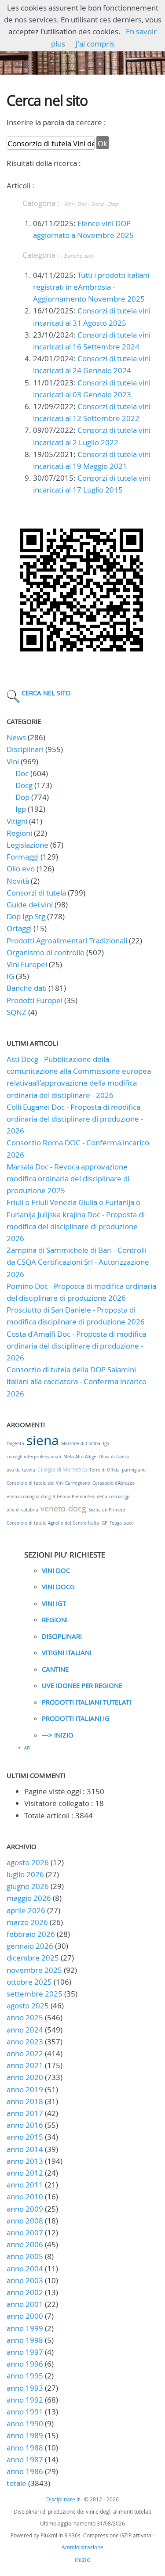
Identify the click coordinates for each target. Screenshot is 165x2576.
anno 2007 (25, 2232)
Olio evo (21, 869)
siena (43, 1440)
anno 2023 (25, 2042)
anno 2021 (25, 2065)
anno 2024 (25, 2030)
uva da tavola (21, 1470)
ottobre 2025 (29, 1982)
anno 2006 (25, 2244)
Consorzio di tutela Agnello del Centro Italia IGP (57, 1523)
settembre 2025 (35, 1994)
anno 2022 (25, 2053)
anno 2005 (25, 2256)
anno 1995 (25, 2376)
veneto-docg (63, 1508)
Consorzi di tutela (36, 893)
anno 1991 (25, 2412)
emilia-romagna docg (29, 1497)
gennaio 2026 (30, 1946)
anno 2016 (25, 2125)
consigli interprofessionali (34, 1457)
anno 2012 (25, 2173)
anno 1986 (25, 2471)
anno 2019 (25, 2089)
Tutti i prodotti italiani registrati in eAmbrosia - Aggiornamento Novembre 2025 (91, 287)
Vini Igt (54, 1603)
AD (27, 1748)
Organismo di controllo (46, 952)
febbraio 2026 (31, 1934)
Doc (22, 773)
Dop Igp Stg (26, 916)
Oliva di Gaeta (114, 1457)
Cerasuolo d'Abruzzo (114, 1483)
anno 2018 (25, 2101)
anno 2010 (25, 2196)
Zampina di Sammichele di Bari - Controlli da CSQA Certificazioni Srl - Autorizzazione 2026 (78, 1262)
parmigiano (134, 1470)
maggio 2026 (29, 1898)
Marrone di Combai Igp (85, 1444)
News (16, 737)
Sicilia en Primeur (107, 1510)
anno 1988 (25, 2448)
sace (129, 1523)
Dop (22, 797)
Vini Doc (56, 1570)
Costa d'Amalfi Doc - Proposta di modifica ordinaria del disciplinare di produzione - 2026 (76, 1346)
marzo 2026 (27, 1922)
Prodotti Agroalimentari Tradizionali (67, 941)
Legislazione (27, 845)
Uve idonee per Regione (82, 1685)
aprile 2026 (26, 1910)
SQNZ (16, 1012)
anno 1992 (25, 2400)
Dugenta (15, 1444)
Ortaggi (19, 928)
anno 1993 (25, 2388)
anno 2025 (25, 2017)
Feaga (116, 1523)
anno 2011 (25, 2185)
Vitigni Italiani (67, 1652)
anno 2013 (25, 2161)
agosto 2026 (28, 1862)
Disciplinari (25, 749)
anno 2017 (25, 2113)
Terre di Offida (104, 1470)
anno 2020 (25, 2077)
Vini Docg (58, 1587)
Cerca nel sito (46, 693)
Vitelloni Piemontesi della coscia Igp (91, 1497)
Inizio (82, 2559)
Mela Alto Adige (80, 1457)
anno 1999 (25, 2328)
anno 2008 (25, 2221)
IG (10, 976)
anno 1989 (25, 2435)
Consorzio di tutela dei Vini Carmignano (48, 1483)
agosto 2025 (28, 2006)
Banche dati (27, 988)
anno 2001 (25, 2304)
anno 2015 (25, 2137)
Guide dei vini (30, 905)
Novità (18, 881)
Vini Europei (27, 964)
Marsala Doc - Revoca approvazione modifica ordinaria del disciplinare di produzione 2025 (68, 1178)
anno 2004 (25, 2268)
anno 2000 (25, 2316)
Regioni (19, 833)
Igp (21, 809)
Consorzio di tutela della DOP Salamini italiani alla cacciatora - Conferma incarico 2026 (77, 1381)
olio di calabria (22, 1510)
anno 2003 (25, 2280)
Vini (13, 761)
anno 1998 (25, 2340)
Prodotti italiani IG (76, 1718)
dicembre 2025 (33, 1958)
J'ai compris (95, 44)
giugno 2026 (28, 1886)
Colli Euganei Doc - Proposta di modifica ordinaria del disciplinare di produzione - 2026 (75, 1119)
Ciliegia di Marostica (62, 1469)
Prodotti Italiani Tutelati (86, 1702)
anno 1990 (25, 2423)
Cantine (55, 1669)
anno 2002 (25, 2292)
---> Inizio (58, 1735)
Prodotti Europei (35, 1000)
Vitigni (17, 821)
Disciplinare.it (63, 2499)
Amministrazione (82, 2547)
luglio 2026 (25, 1874)
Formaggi (23, 857)
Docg (24, 785)
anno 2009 (25, 2209)
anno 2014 (25, 2149)
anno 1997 (25, 2352)
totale (17, 2483)
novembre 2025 (34, 1970)
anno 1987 (25, 2459)
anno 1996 (25, 2364)
